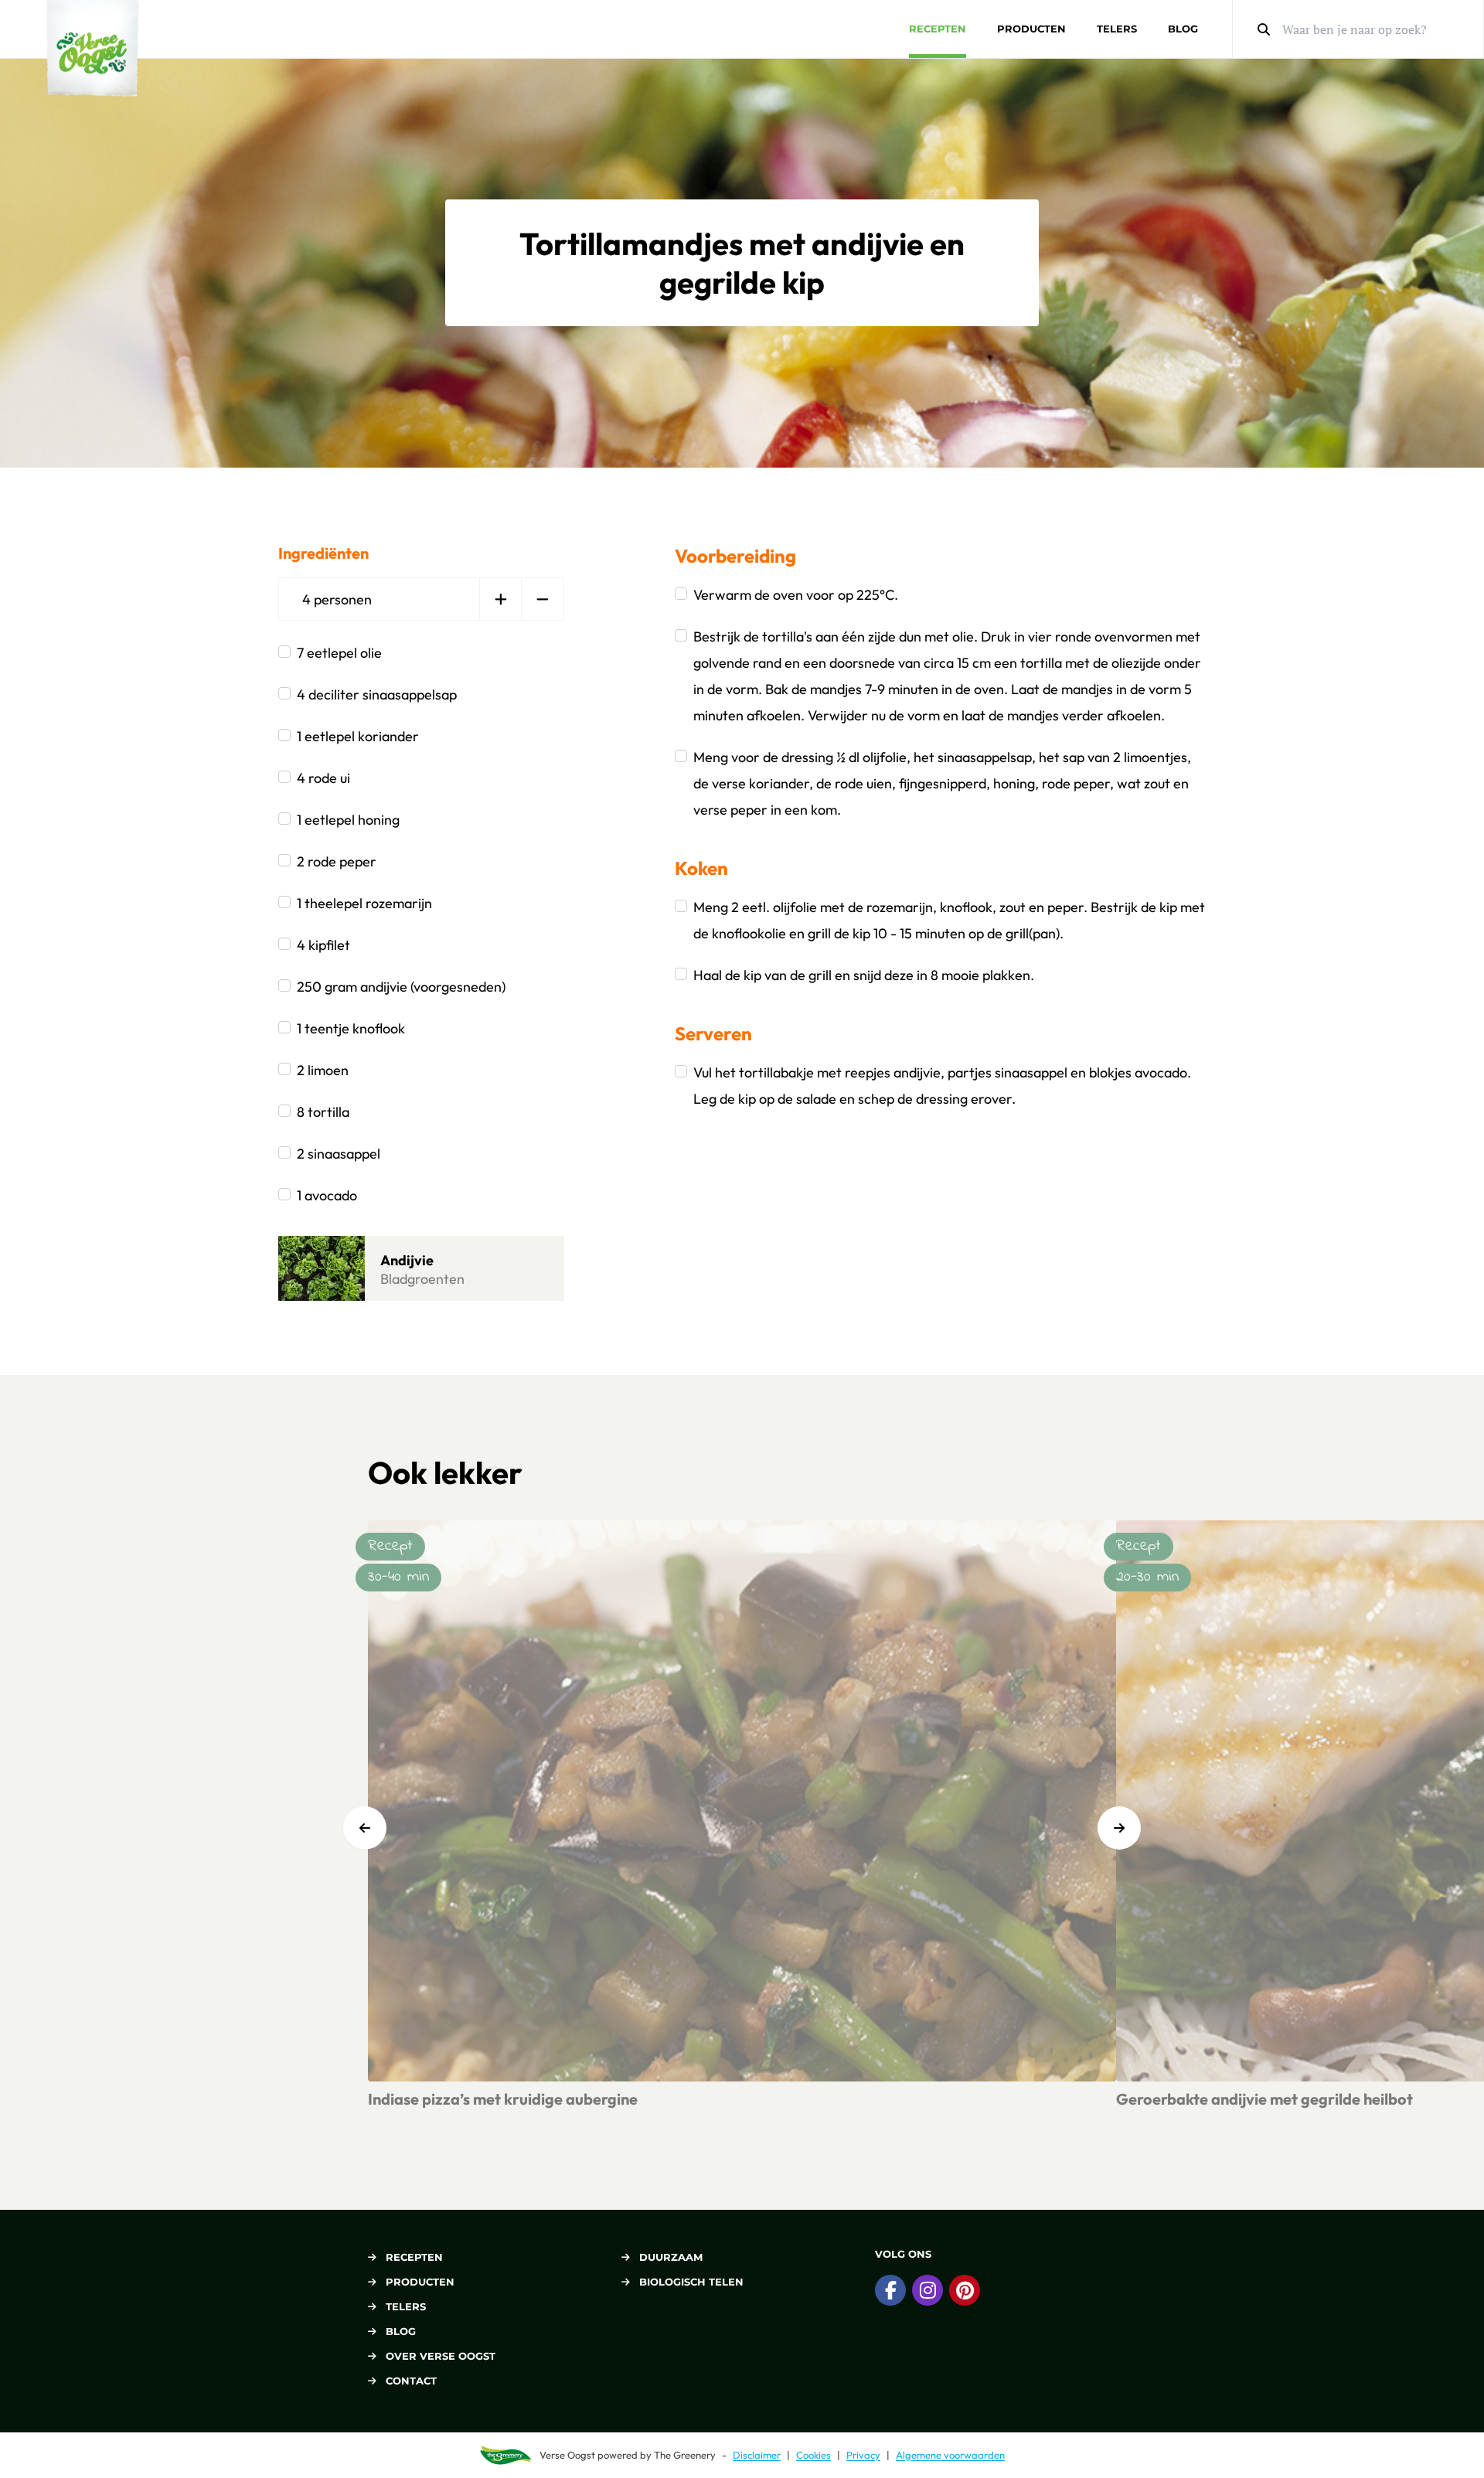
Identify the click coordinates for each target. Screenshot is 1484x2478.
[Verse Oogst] (93, 48)
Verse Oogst (567, 2455)
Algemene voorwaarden (950, 2455)
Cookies (813, 2455)
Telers (1117, 29)
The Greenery (685, 2455)
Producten (1031, 29)
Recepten (938, 29)
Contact (411, 2381)
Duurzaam (671, 2257)
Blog (1183, 29)
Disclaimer (757, 2455)
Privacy (863, 2455)
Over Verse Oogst (441, 2356)
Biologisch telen (691, 2282)
